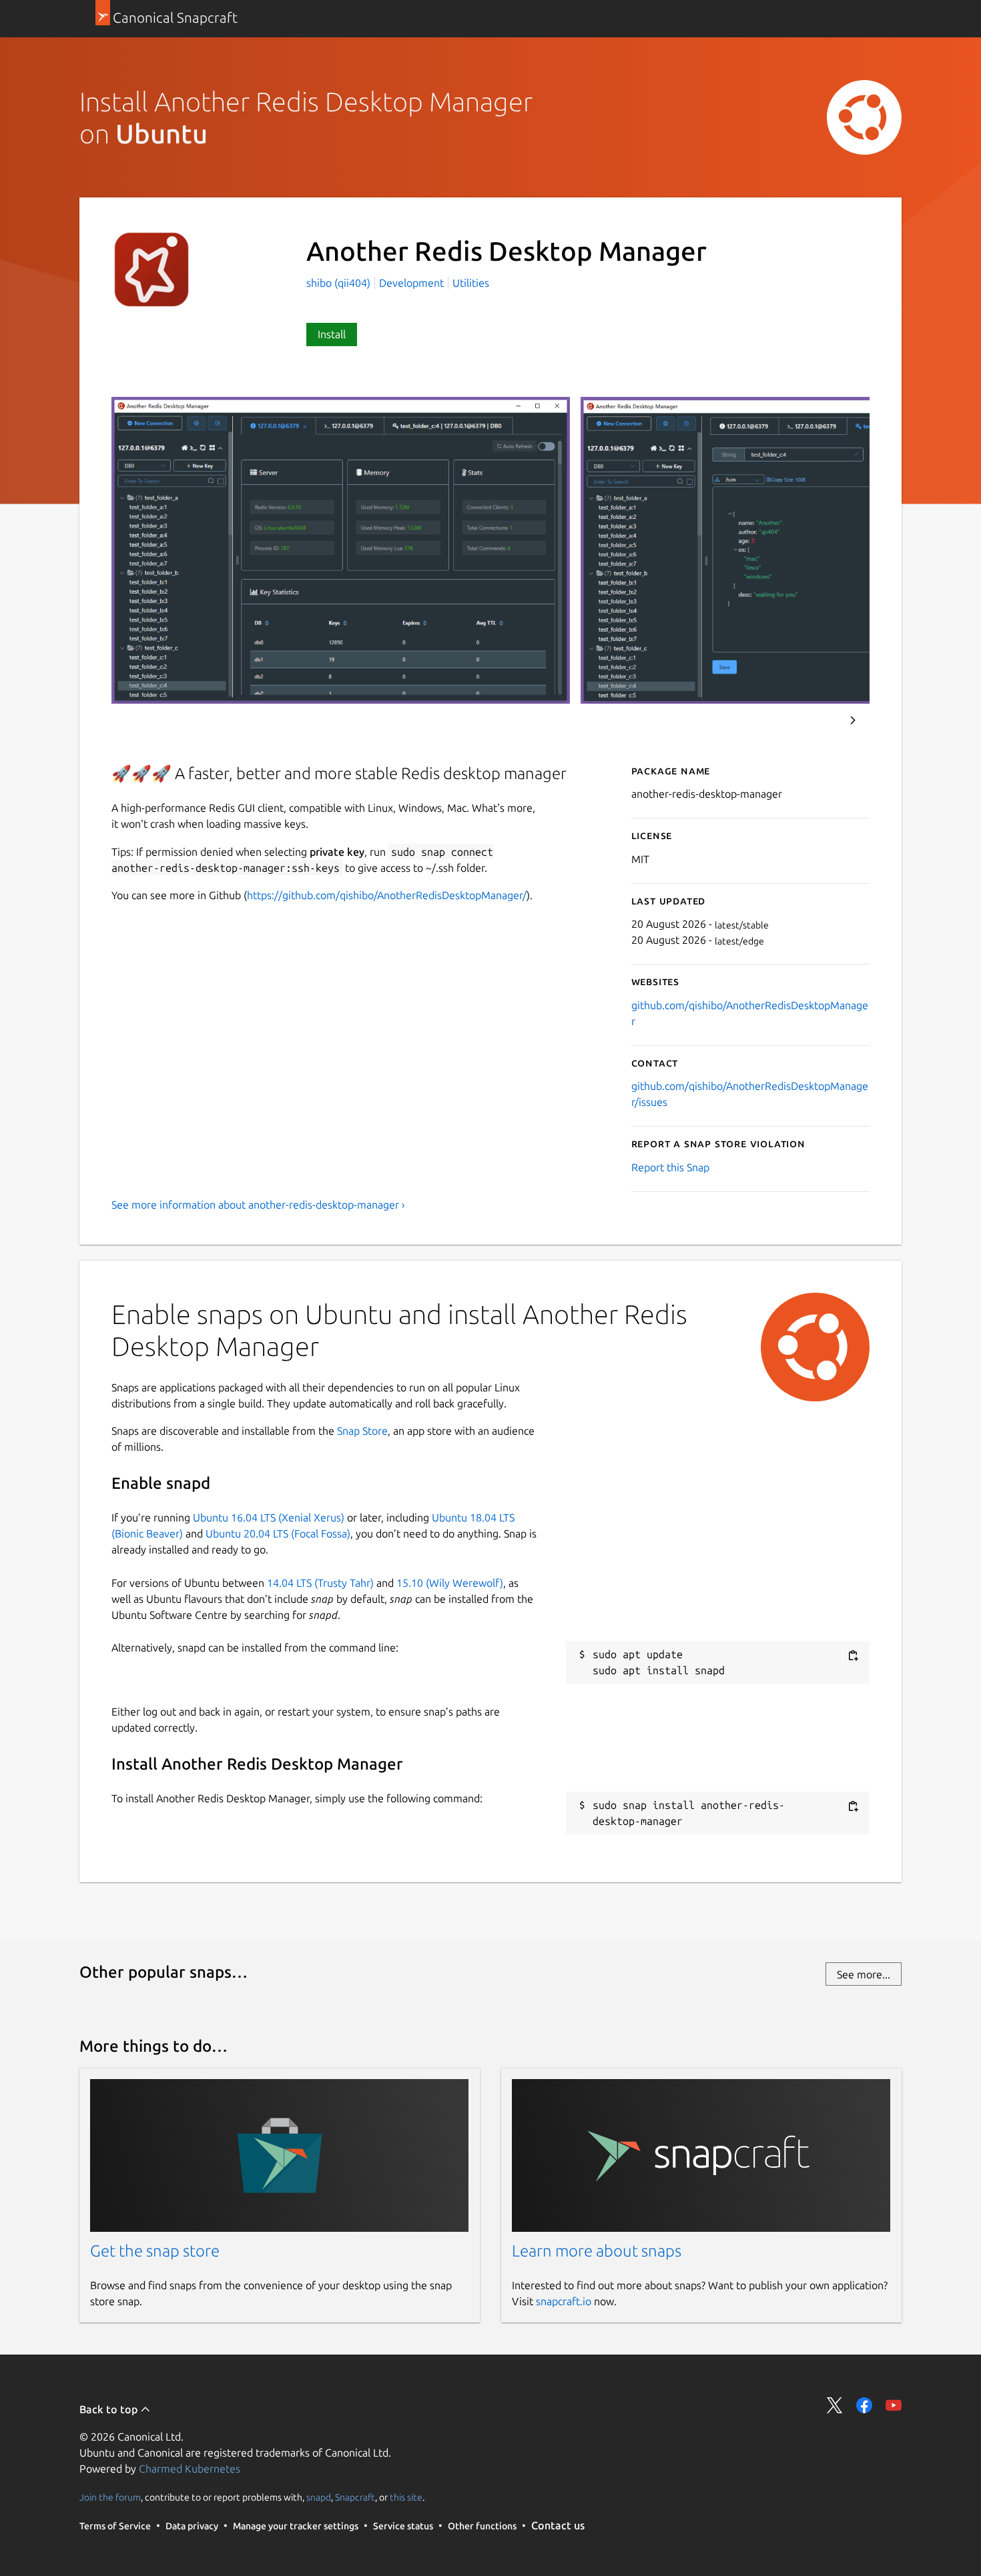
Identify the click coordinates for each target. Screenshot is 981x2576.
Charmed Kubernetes (190, 2469)
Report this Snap (670, 1167)
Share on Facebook (864, 2405)
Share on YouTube (894, 2405)
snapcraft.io (564, 2301)
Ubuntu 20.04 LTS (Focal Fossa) (278, 1533)
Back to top (110, 2409)
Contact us (558, 2525)
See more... (864, 1974)
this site (406, 2497)
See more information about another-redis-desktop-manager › (258, 1205)
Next (853, 720)
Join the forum (110, 2497)
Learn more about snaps (597, 2251)
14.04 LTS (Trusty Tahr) (320, 1583)
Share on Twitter (835, 2405)
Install (332, 334)
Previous (817, 720)
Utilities (471, 283)
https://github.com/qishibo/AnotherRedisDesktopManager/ (387, 895)
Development (411, 283)
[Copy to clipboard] (853, 1655)
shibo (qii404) (340, 283)
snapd (319, 2497)
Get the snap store (155, 2251)
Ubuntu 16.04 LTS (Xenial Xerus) (269, 1517)
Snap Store (362, 1431)
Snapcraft (355, 2497)
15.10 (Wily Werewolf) (450, 1583)
